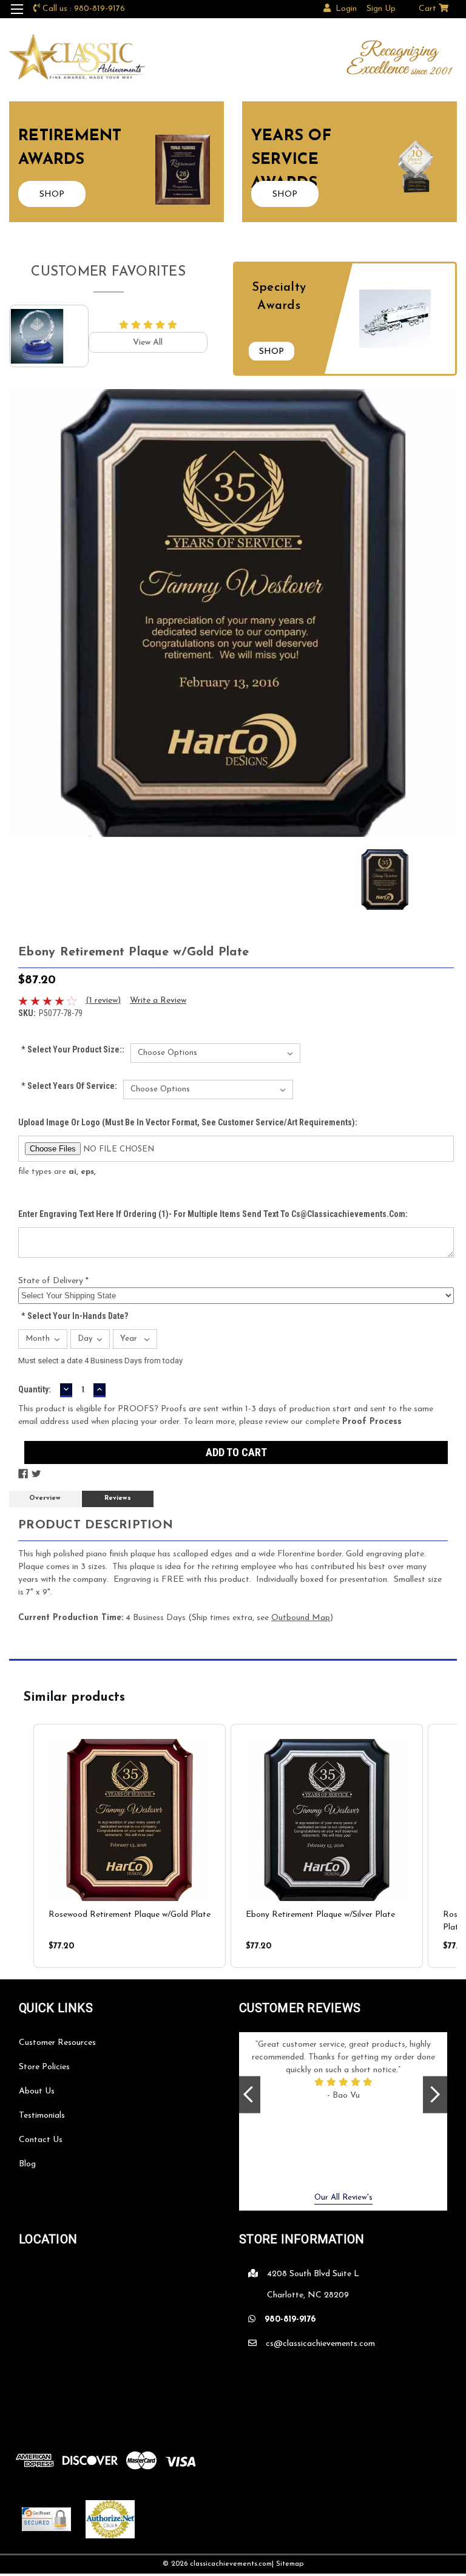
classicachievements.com (231, 2564)
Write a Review (158, 1001)
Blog (27, 2164)
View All (148, 343)
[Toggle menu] (17, 17)
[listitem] (130, 1846)
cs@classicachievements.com (320, 2344)
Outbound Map (301, 1618)
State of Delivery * (53, 1281)
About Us (37, 2091)
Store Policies (44, 2067)
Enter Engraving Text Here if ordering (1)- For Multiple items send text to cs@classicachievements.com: (213, 1214)
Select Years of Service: (69, 1086)
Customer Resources (57, 2043)
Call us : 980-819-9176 (84, 9)
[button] (21, 1846)
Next (435, 2094)
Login (346, 9)
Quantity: (35, 1389)
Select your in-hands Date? (75, 1316)
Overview (45, 1498)
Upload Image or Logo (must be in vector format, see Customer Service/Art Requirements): (188, 1122)
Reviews (118, 1498)
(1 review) (103, 1001)
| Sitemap (288, 2564)
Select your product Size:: (73, 1049)
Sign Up (381, 9)
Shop (272, 352)
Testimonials (42, 2116)
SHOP (52, 195)
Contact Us (41, 2140)
